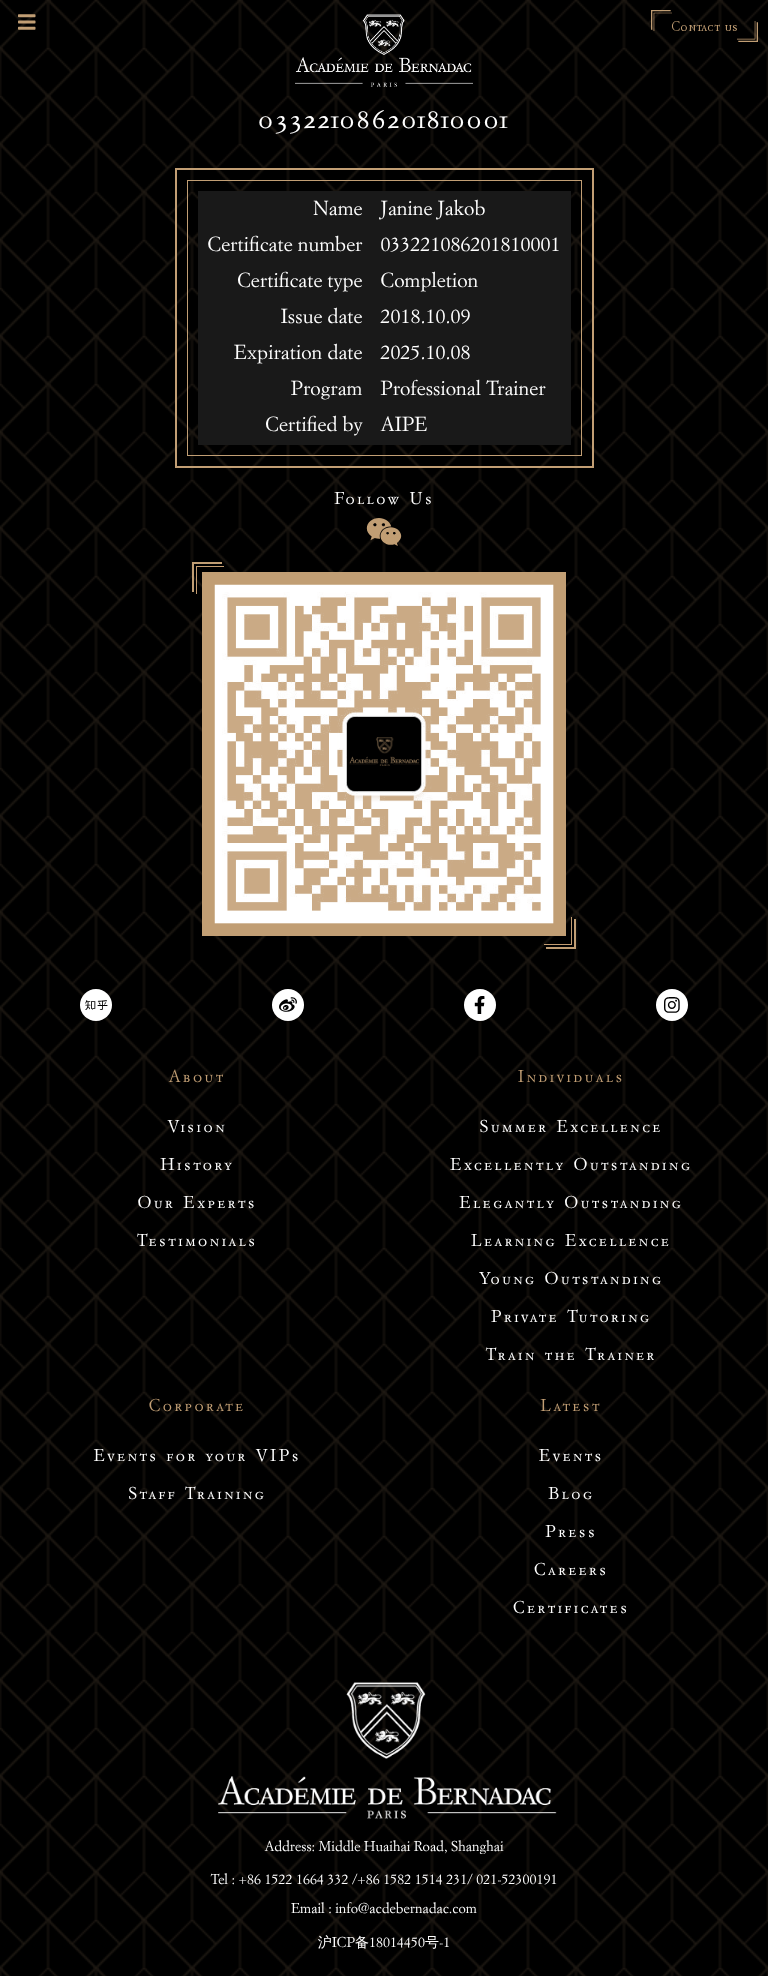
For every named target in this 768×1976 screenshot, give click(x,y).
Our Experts (196, 1205)
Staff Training (197, 1496)
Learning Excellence (571, 1243)
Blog (571, 1496)
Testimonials (197, 1243)
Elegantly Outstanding (571, 1205)
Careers (571, 1572)
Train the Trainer (570, 1357)
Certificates (571, 1610)
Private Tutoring (571, 1319)
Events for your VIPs (197, 1458)
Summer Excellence (570, 1129)
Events (571, 1458)
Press (571, 1534)
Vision (197, 1129)
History (197, 1167)
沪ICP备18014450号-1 (384, 1944)
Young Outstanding (571, 1281)
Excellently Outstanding (571, 1167)
